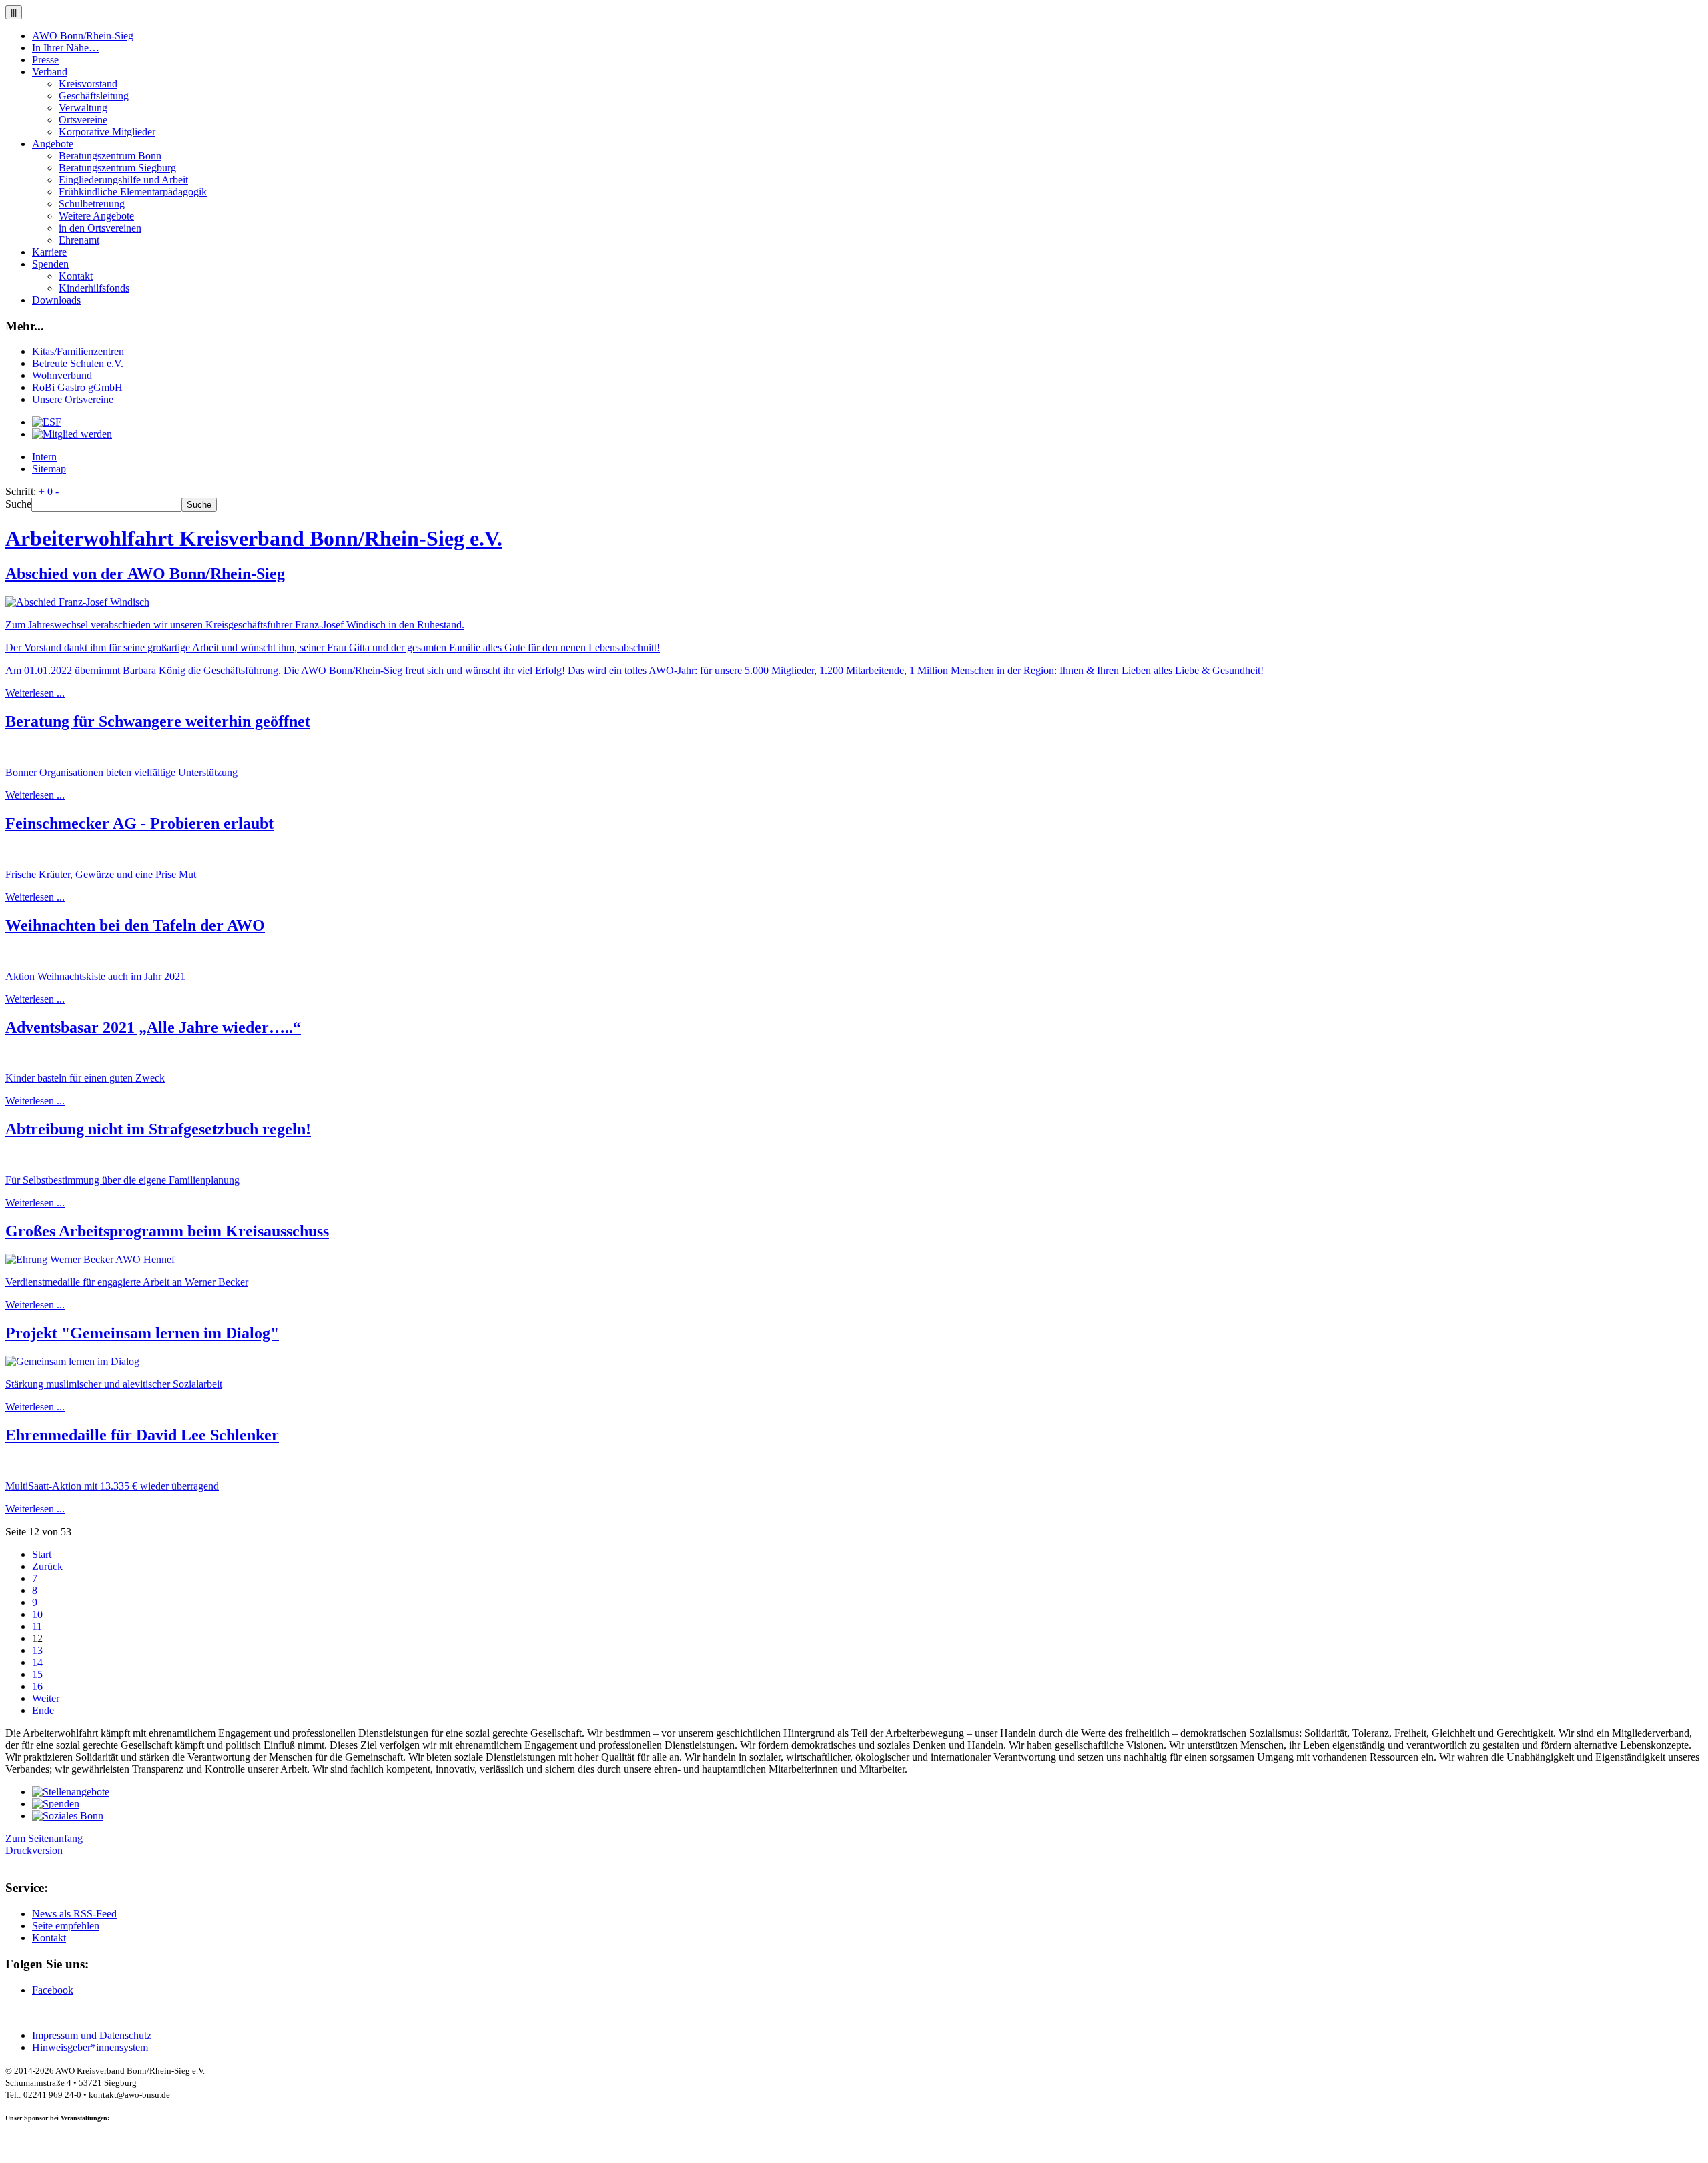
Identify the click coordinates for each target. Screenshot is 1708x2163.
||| (14, 12)
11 (37, 1626)
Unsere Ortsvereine (73, 399)
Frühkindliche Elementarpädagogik (133, 192)
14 (37, 1662)
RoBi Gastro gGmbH (77, 387)
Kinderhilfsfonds (94, 288)
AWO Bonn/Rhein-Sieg (83, 36)
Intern (44, 457)
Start (42, 1554)
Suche (18, 504)
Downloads (56, 300)
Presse (45, 60)
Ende (43, 1710)
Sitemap (49, 469)
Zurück (47, 1566)
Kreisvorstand (88, 84)
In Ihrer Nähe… (66, 48)
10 (37, 1614)
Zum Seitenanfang (44, 1838)
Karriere (49, 252)
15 (37, 1674)
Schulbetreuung (92, 204)
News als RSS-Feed (74, 1914)
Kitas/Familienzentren (78, 351)
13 (37, 1650)
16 (37, 1686)
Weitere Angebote (96, 216)
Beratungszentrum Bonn (110, 156)
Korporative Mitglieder (107, 132)
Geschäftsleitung (94, 96)
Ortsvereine (83, 120)
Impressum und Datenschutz (92, 2035)
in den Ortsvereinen (100, 228)
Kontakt (76, 276)
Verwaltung (83, 108)
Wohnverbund (62, 375)
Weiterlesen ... (35, 693)
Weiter (46, 1698)
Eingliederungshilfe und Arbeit (123, 180)
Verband (50, 72)
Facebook (53, 1990)
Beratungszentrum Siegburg (117, 168)
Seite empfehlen (66, 1926)
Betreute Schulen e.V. (78, 363)
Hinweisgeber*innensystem (90, 2047)
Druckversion (34, 1850)
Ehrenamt (79, 240)
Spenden (50, 264)
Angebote (53, 144)
